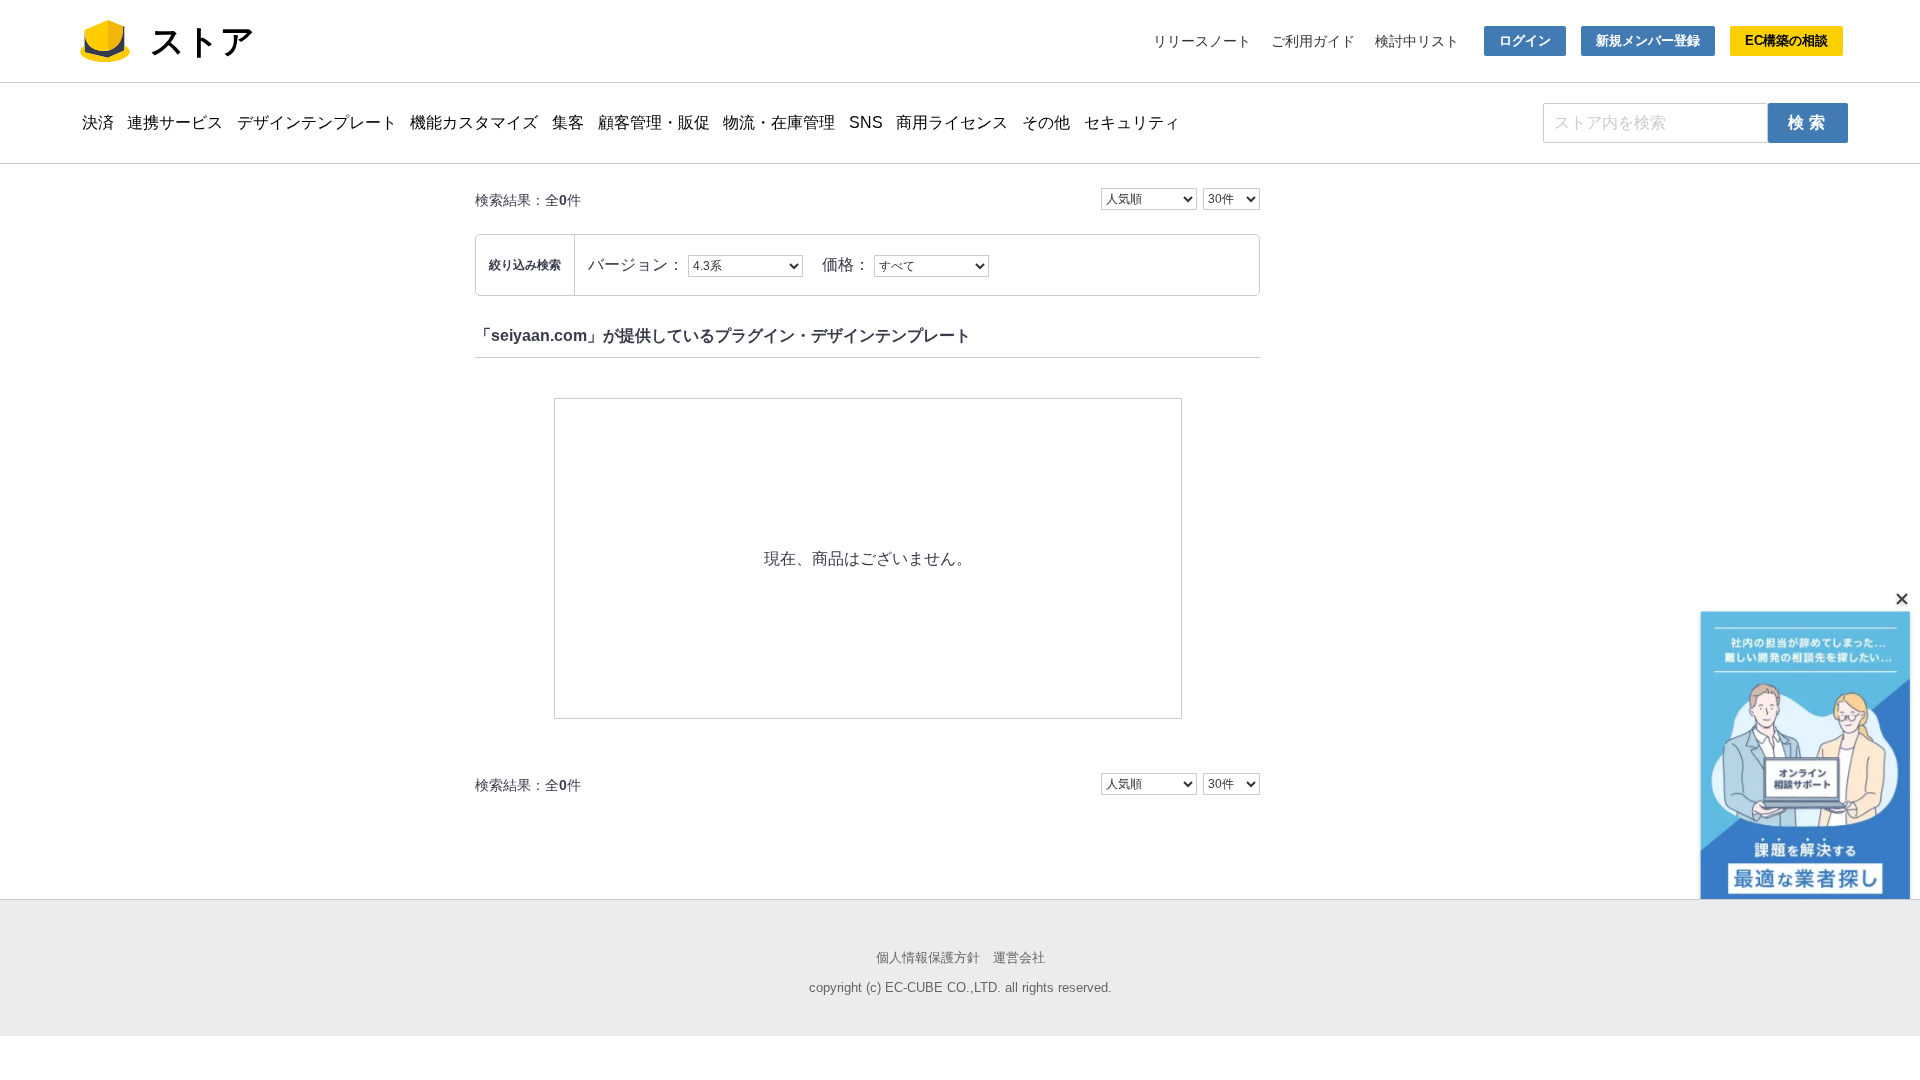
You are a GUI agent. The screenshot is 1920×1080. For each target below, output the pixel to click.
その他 (1046, 122)
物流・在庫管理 (779, 122)
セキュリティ (1132, 122)
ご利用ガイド (1313, 41)
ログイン (1525, 40)
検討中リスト (1417, 41)
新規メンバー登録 (1648, 40)
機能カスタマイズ (474, 122)
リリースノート (1202, 41)
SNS (866, 122)
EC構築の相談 (1786, 40)
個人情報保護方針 (928, 957)
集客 (568, 122)
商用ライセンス (952, 122)
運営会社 (1019, 957)
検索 (1809, 122)
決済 (98, 122)
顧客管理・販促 (654, 122)
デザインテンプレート (317, 122)
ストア (202, 41)
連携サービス (175, 122)
